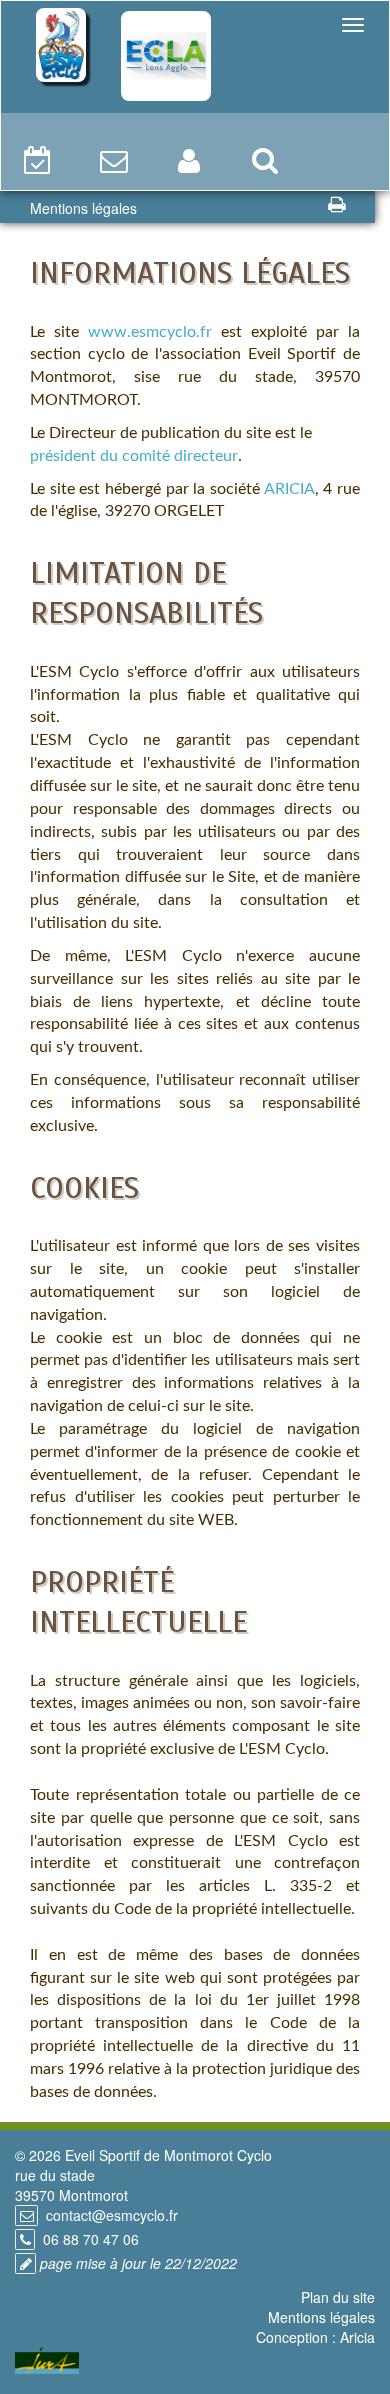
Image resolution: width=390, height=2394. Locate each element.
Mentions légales (321, 2317)
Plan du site (338, 2297)
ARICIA (289, 489)
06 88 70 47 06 (91, 2239)
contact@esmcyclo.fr (112, 2215)
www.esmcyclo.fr (150, 332)
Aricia (357, 2337)
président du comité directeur (134, 456)
